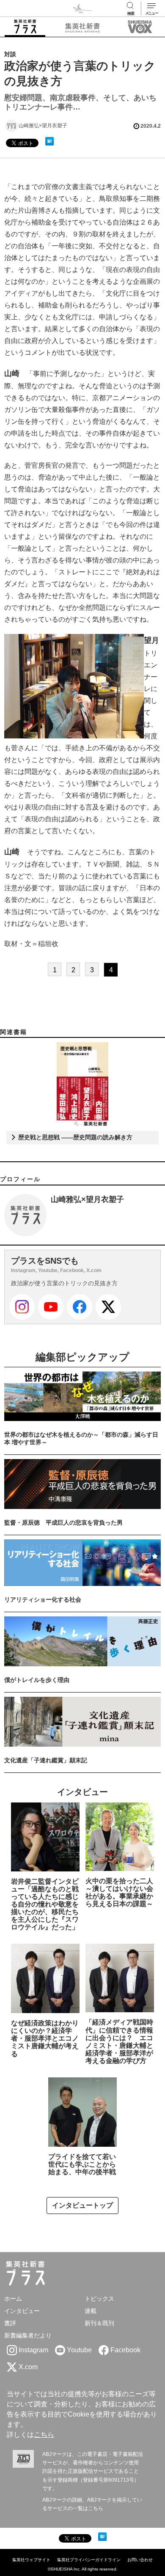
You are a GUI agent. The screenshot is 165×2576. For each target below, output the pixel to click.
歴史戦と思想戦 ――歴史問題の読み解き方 (74, 1137)
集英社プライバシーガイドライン (89, 2560)
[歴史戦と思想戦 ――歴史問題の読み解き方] (83, 1084)
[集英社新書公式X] (108, 1307)
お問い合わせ (140, 2560)
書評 (10, 2323)
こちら (44, 2435)
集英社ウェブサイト (31, 2560)
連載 (91, 2311)
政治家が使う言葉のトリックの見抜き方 (64, 1283)
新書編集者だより (28, 2335)
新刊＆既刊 (99, 2323)
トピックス (99, 2299)
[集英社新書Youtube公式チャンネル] (51, 1307)
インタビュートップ (82, 2205)
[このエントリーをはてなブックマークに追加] (49, 141)
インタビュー (22, 2311)
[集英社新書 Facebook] (80, 1307)
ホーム (13, 2299)
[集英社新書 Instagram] (22, 1307)
